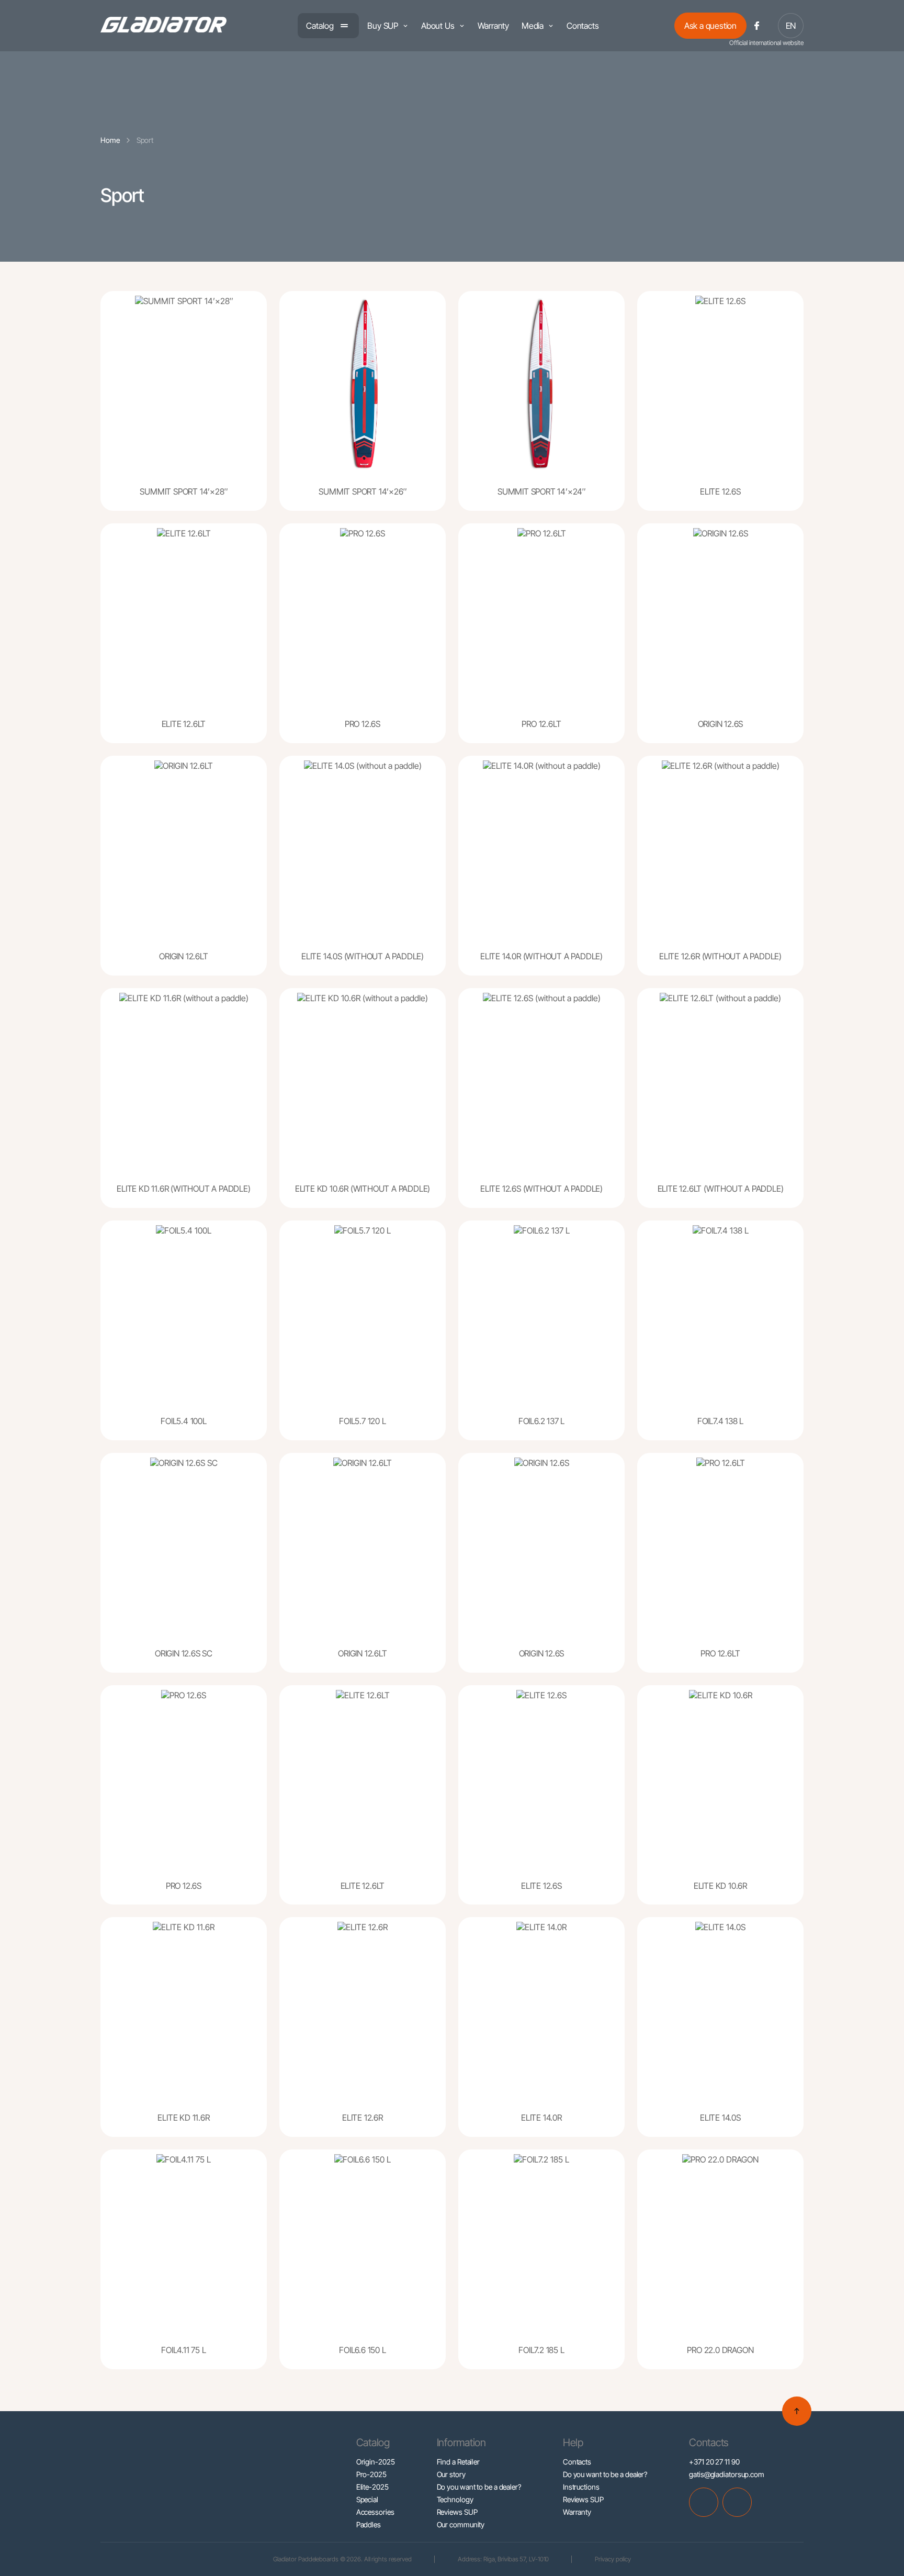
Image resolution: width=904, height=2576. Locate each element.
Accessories (375, 2512)
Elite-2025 (372, 2487)
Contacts (583, 26)
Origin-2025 (376, 2462)
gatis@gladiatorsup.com (727, 2474)
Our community (461, 2524)
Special (367, 2499)
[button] (135, 481)
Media (533, 26)
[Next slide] (255, 391)
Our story (451, 2474)
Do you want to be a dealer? (479, 2487)
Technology (455, 2499)
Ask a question (710, 26)
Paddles (369, 2524)
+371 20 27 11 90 (714, 2462)
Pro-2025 (371, 2474)
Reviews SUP (457, 2512)
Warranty (493, 26)
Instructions (581, 2487)
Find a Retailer (459, 2462)
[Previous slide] (112, 391)
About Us (438, 26)
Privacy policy (613, 2559)
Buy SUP (383, 26)
